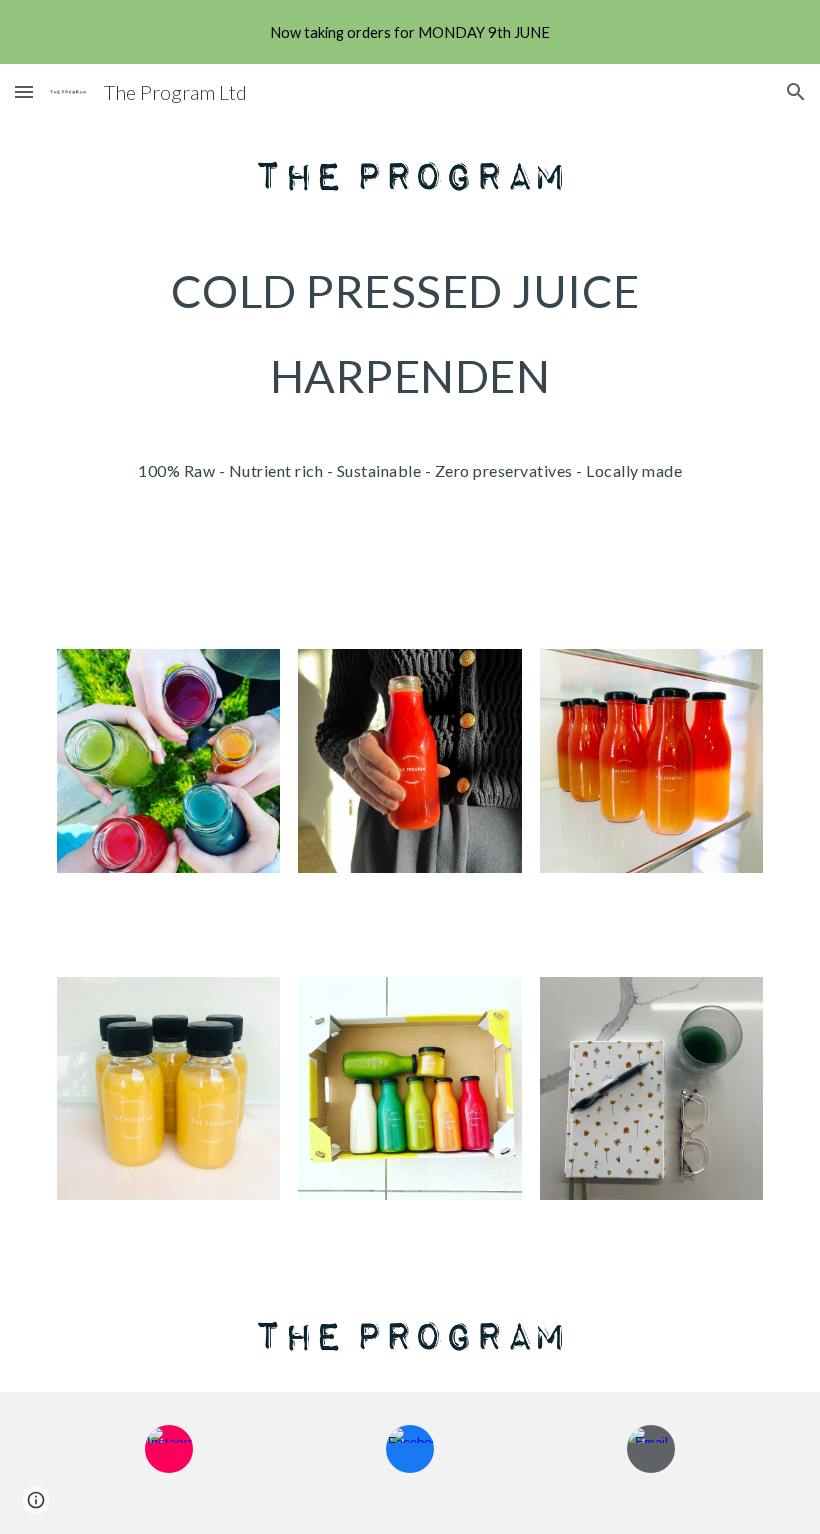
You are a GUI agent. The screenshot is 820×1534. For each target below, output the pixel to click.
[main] (410, 384)
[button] (24, 91)
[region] (410, 32)
